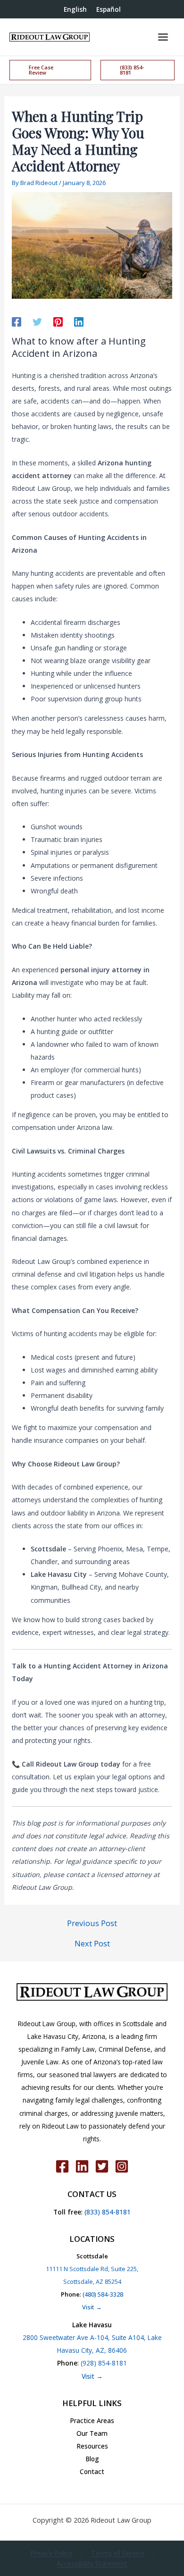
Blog (92, 2459)
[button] (50, 70)
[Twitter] (37, 321)
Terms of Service (118, 2553)
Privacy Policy (51, 2553)
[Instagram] (122, 2166)
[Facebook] (17, 321)
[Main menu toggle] (163, 37)
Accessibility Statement (92, 2563)
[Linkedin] (79, 321)
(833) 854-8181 (107, 2212)
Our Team (92, 2433)
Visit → (92, 2307)
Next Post (92, 1944)
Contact (92, 2471)
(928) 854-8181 (104, 2363)
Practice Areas (92, 2420)
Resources (92, 2446)
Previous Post (92, 1923)
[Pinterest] (58, 321)
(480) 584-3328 (103, 2294)
